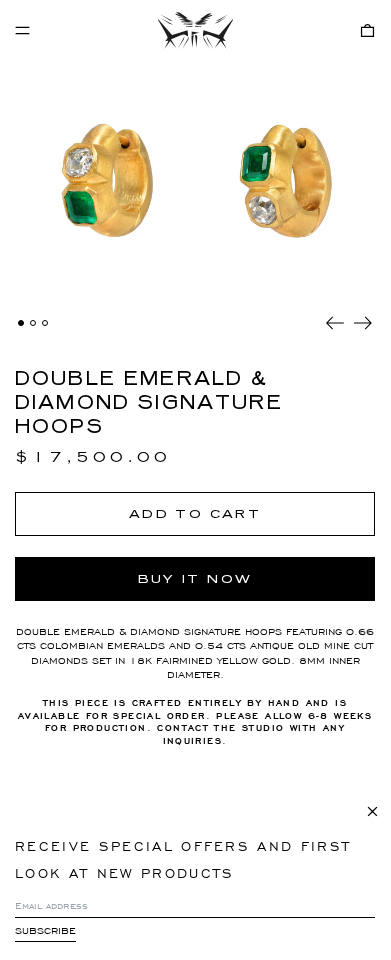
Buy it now (195, 579)
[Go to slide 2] (33, 323)
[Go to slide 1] (21, 323)
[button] (367, 30)
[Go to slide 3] (45, 323)
